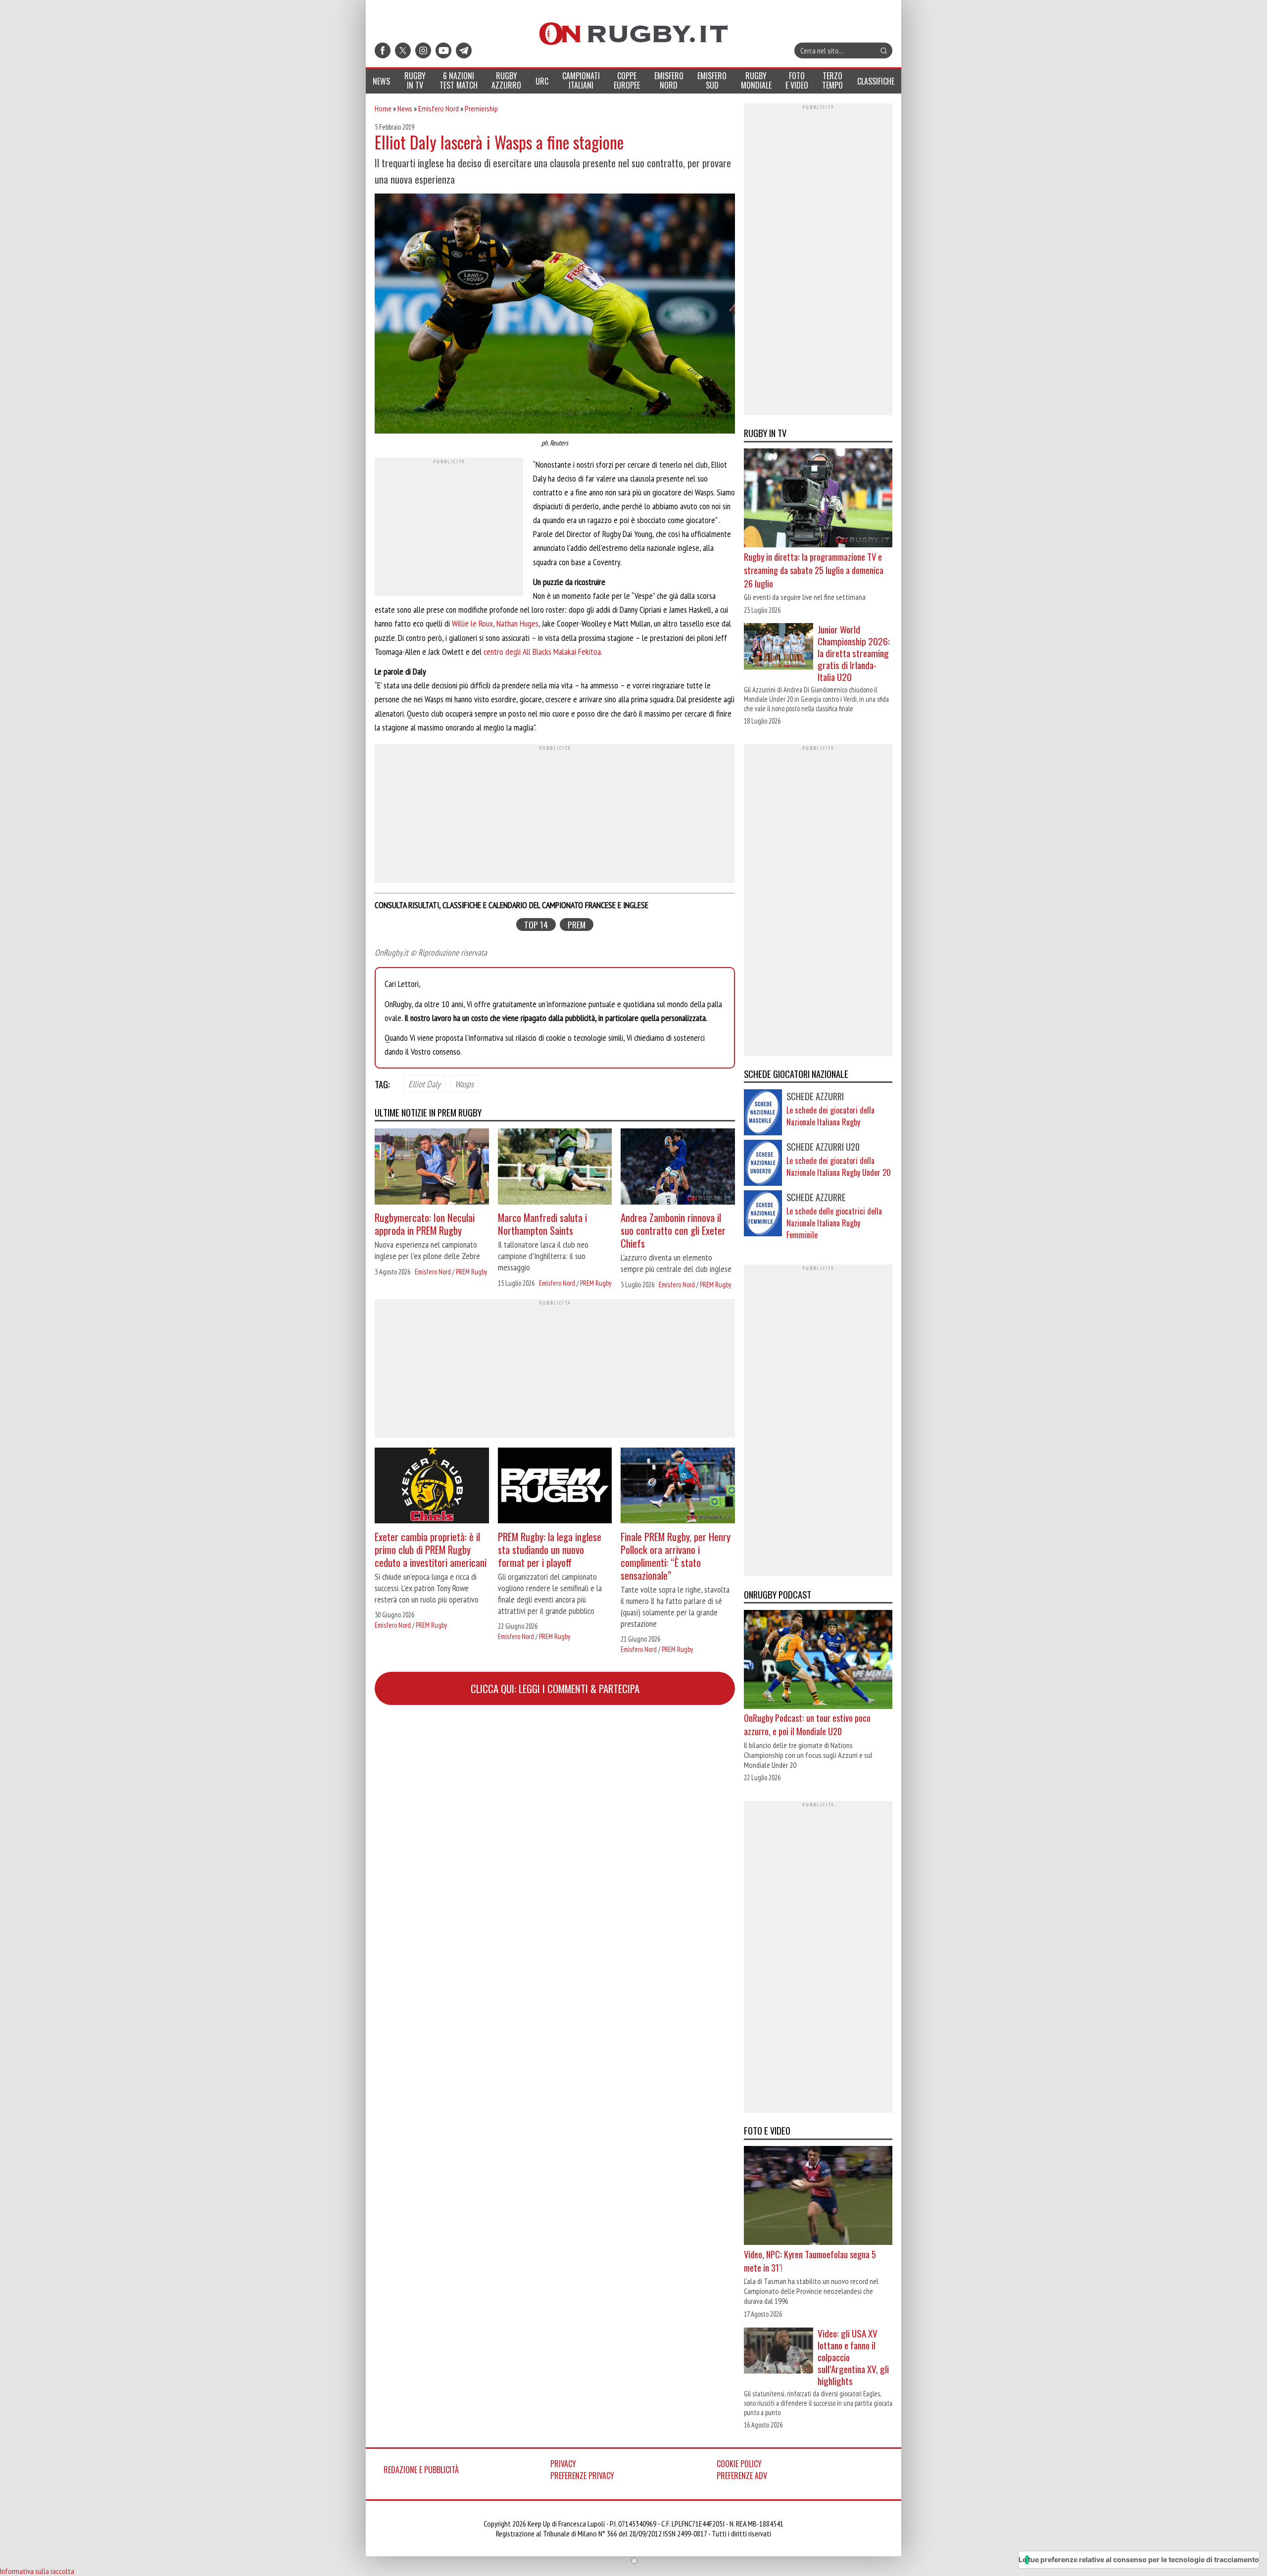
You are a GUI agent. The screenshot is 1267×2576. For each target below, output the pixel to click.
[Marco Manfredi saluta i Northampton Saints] (555, 1168)
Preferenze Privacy (582, 2476)
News (405, 108)
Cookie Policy (739, 2464)
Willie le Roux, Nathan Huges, (496, 623)
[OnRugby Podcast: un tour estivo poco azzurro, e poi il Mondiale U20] (818, 1660)
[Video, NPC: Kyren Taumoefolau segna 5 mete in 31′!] (818, 2197)
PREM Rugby (471, 1272)
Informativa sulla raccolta (37, 2571)
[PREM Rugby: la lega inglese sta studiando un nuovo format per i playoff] (555, 1487)
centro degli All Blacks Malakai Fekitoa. (543, 652)
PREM (577, 925)
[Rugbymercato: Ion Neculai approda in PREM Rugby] (432, 1168)
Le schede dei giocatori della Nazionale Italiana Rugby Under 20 (839, 1166)
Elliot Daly (424, 1083)
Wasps (464, 1083)
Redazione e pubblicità (421, 2470)
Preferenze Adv (742, 2476)
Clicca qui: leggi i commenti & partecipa (555, 1688)
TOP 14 (536, 925)
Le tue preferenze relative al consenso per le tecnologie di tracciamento (1139, 2559)
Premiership (481, 108)
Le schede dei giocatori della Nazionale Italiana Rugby (830, 1116)
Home (383, 108)
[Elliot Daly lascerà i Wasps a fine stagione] (555, 315)
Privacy (563, 2464)
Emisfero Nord (439, 108)
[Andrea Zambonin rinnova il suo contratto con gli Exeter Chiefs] (678, 1168)
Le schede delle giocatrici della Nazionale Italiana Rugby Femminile (834, 1223)
